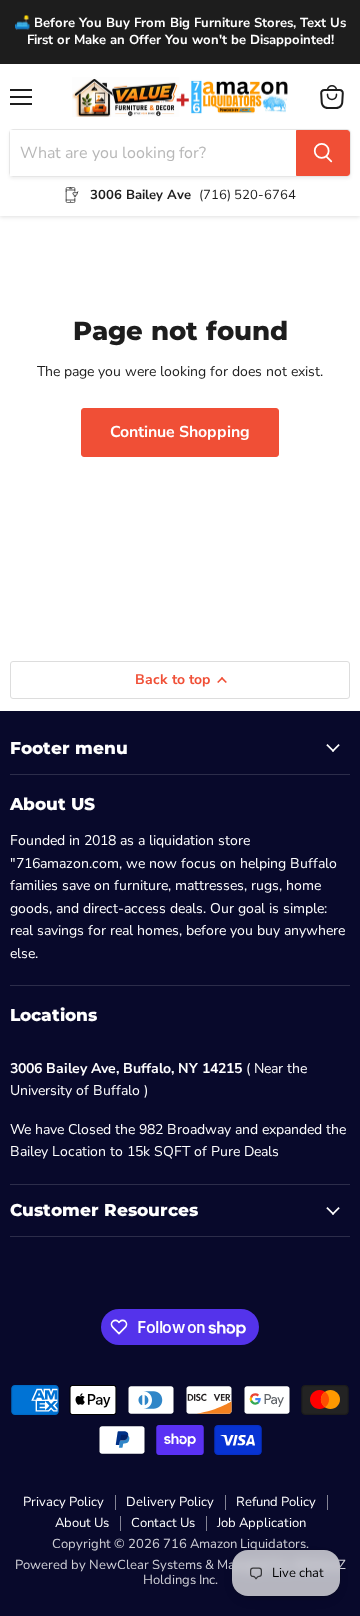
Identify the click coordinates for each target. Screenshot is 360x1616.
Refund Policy (276, 1502)
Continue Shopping (180, 432)
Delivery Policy (170, 1502)
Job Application (261, 1523)
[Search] (323, 153)
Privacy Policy (63, 1502)
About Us (82, 1523)
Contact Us (163, 1523)
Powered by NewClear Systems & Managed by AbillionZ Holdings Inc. (180, 1572)
